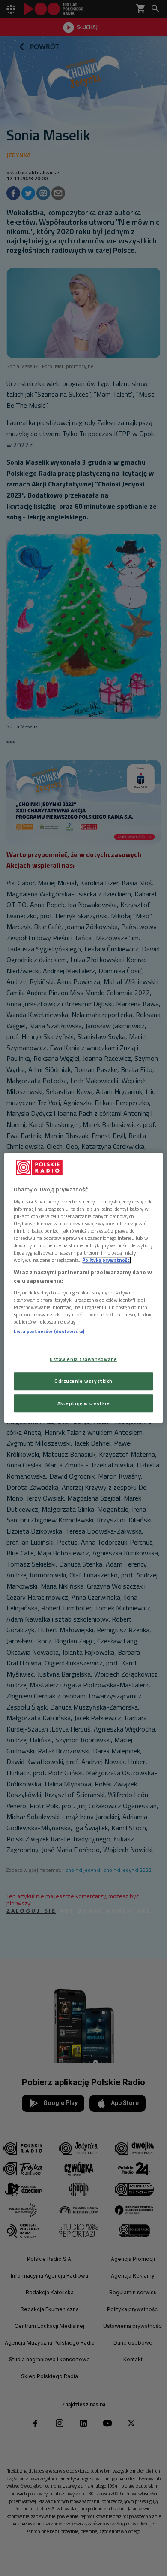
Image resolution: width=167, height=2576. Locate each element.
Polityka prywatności (107, 1260)
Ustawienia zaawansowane (83, 1359)
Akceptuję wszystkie (84, 1403)
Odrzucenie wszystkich (83, 1381)
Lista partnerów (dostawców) (49, 1332)
